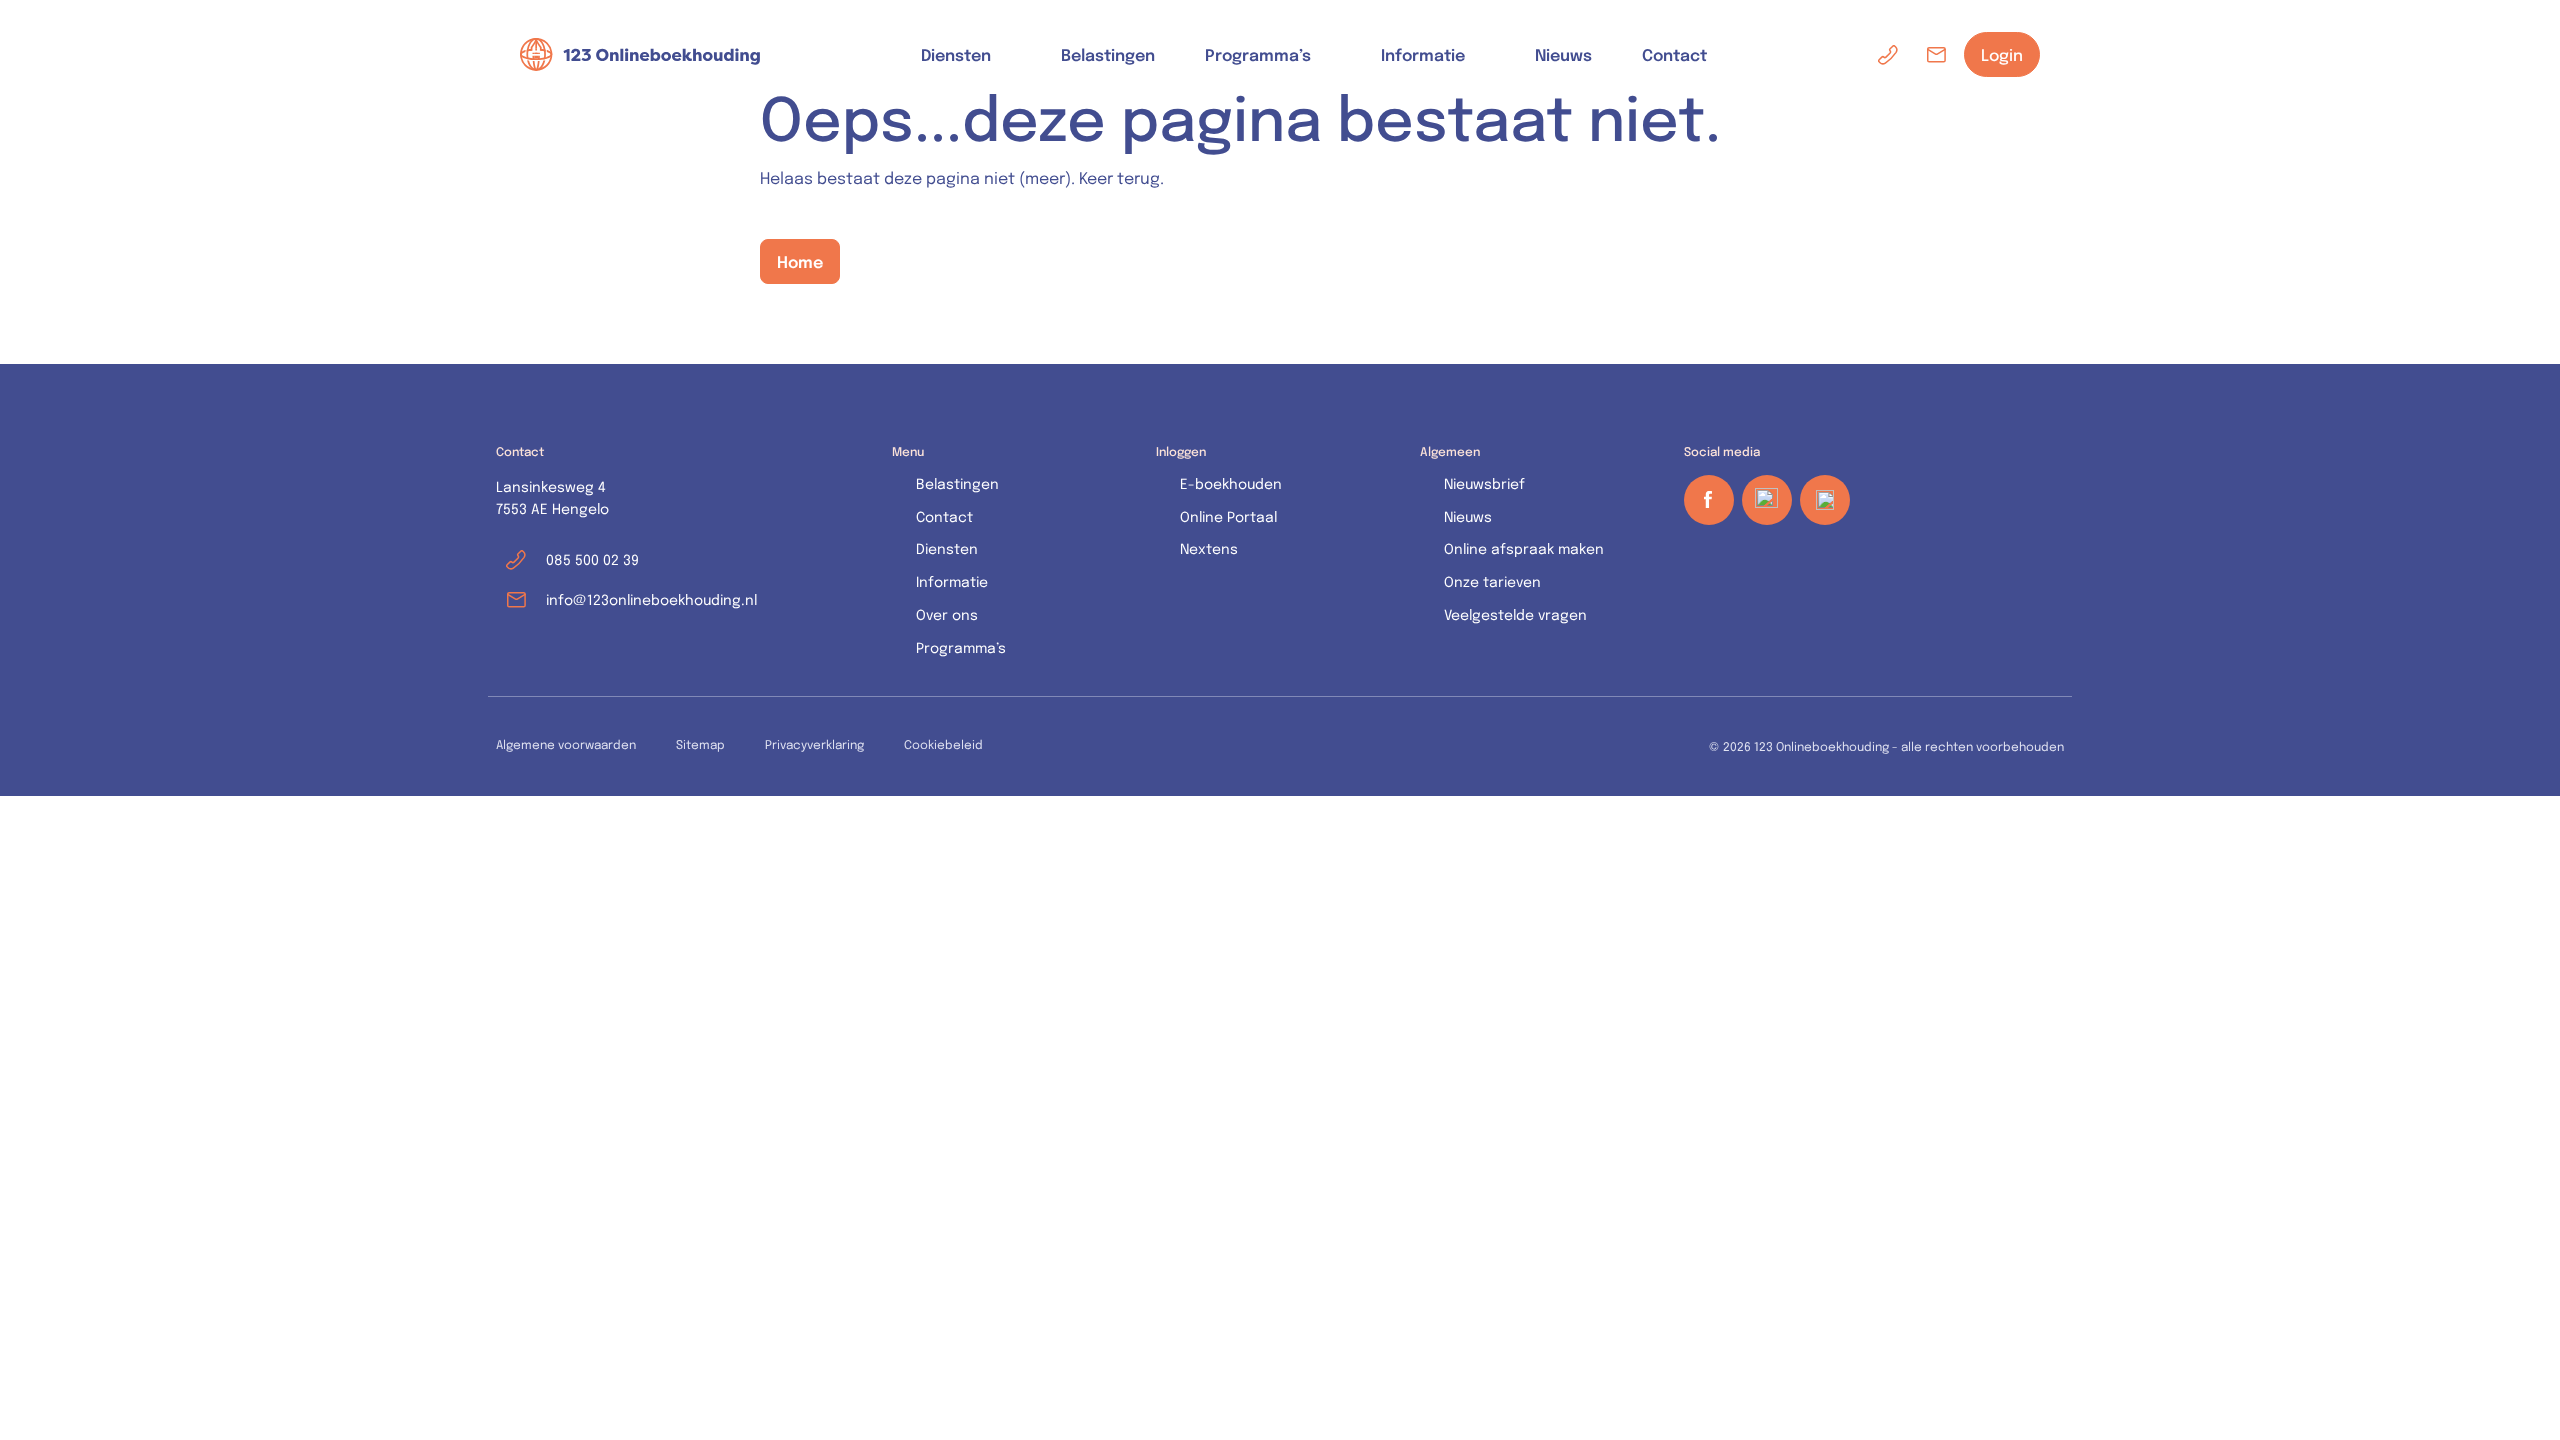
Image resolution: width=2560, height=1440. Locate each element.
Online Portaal (1228, 516)
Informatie (1423, 54)
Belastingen (1108, 54)
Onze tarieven (1492, 581)
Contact (1674, 54)
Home (800, 261)
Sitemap (700, 744)
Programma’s (1258, 54)
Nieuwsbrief (1484, 483)
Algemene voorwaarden (566, 744)
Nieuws (1563, 54)
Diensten (956, 54)
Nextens (1209, 548)
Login (2002, 54)
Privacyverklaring (814, 744)
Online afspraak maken (1524, 548)
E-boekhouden (1231, 483)
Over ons (947, 614)
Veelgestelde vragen (1515, 614)
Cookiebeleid (943, 744)
